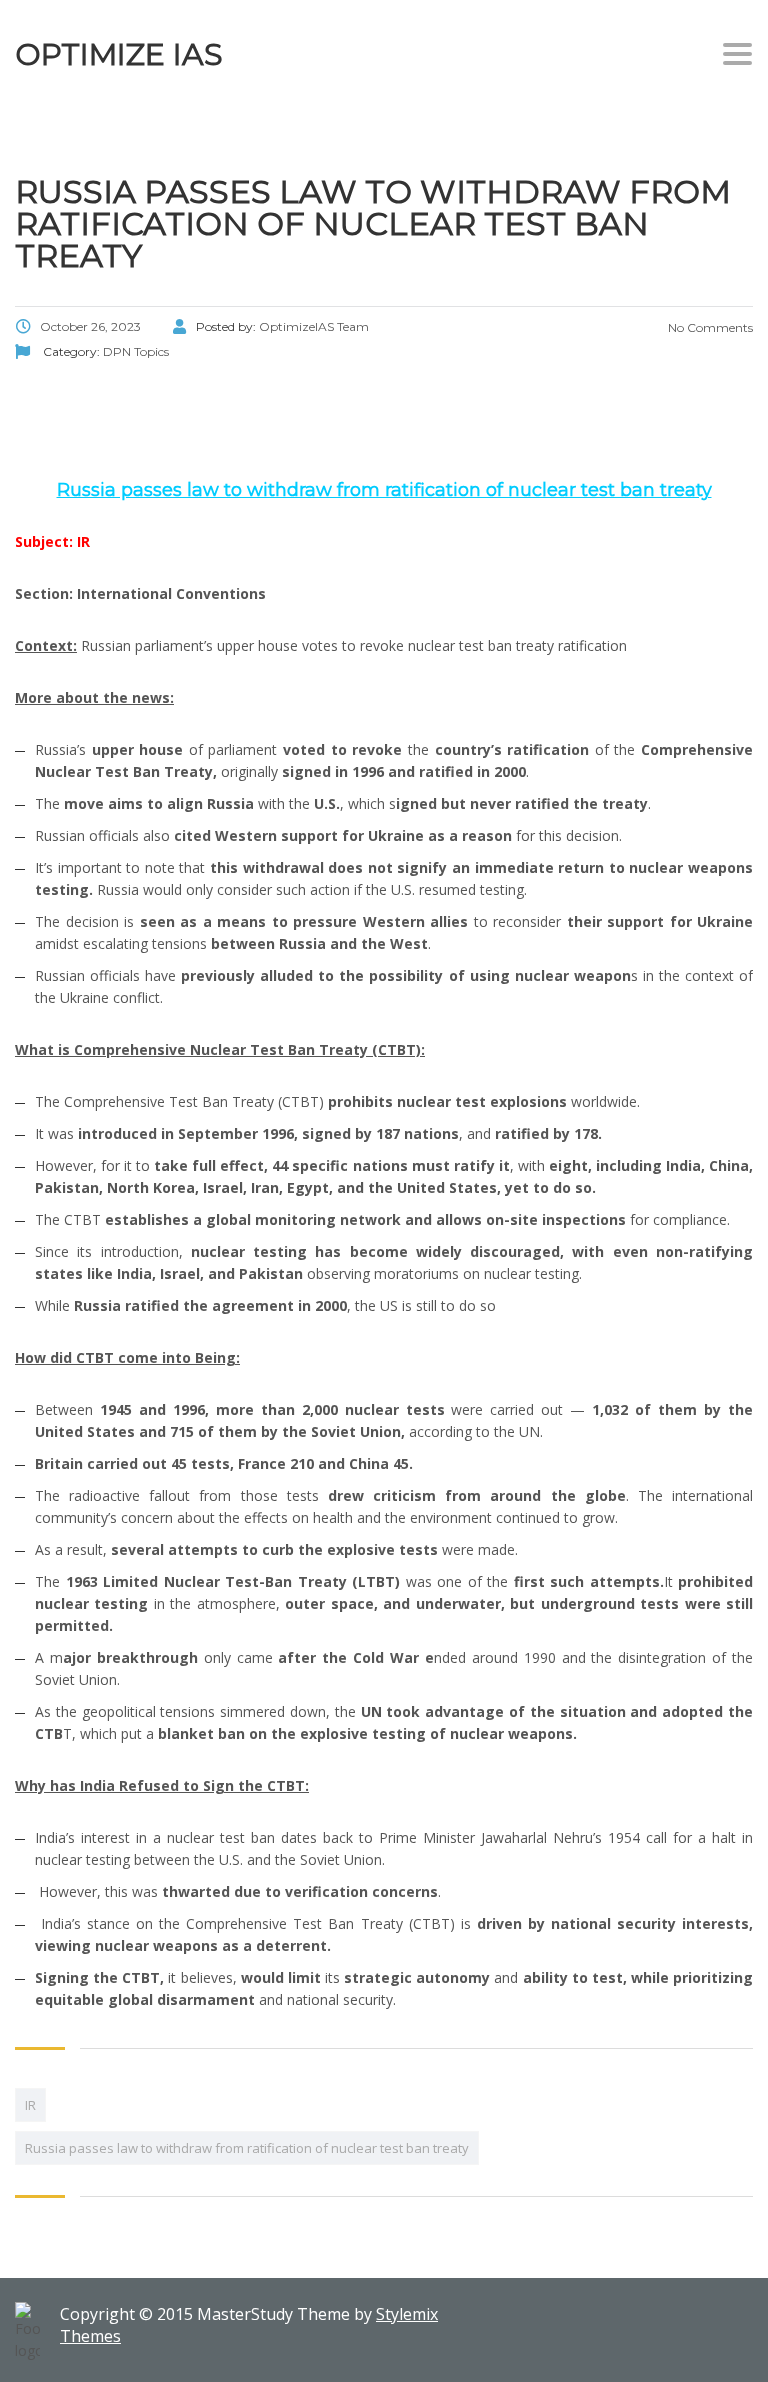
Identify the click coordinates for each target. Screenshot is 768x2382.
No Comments (709, 327)
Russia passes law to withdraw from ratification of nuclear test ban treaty (247, 2148)
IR (30, 2105)
